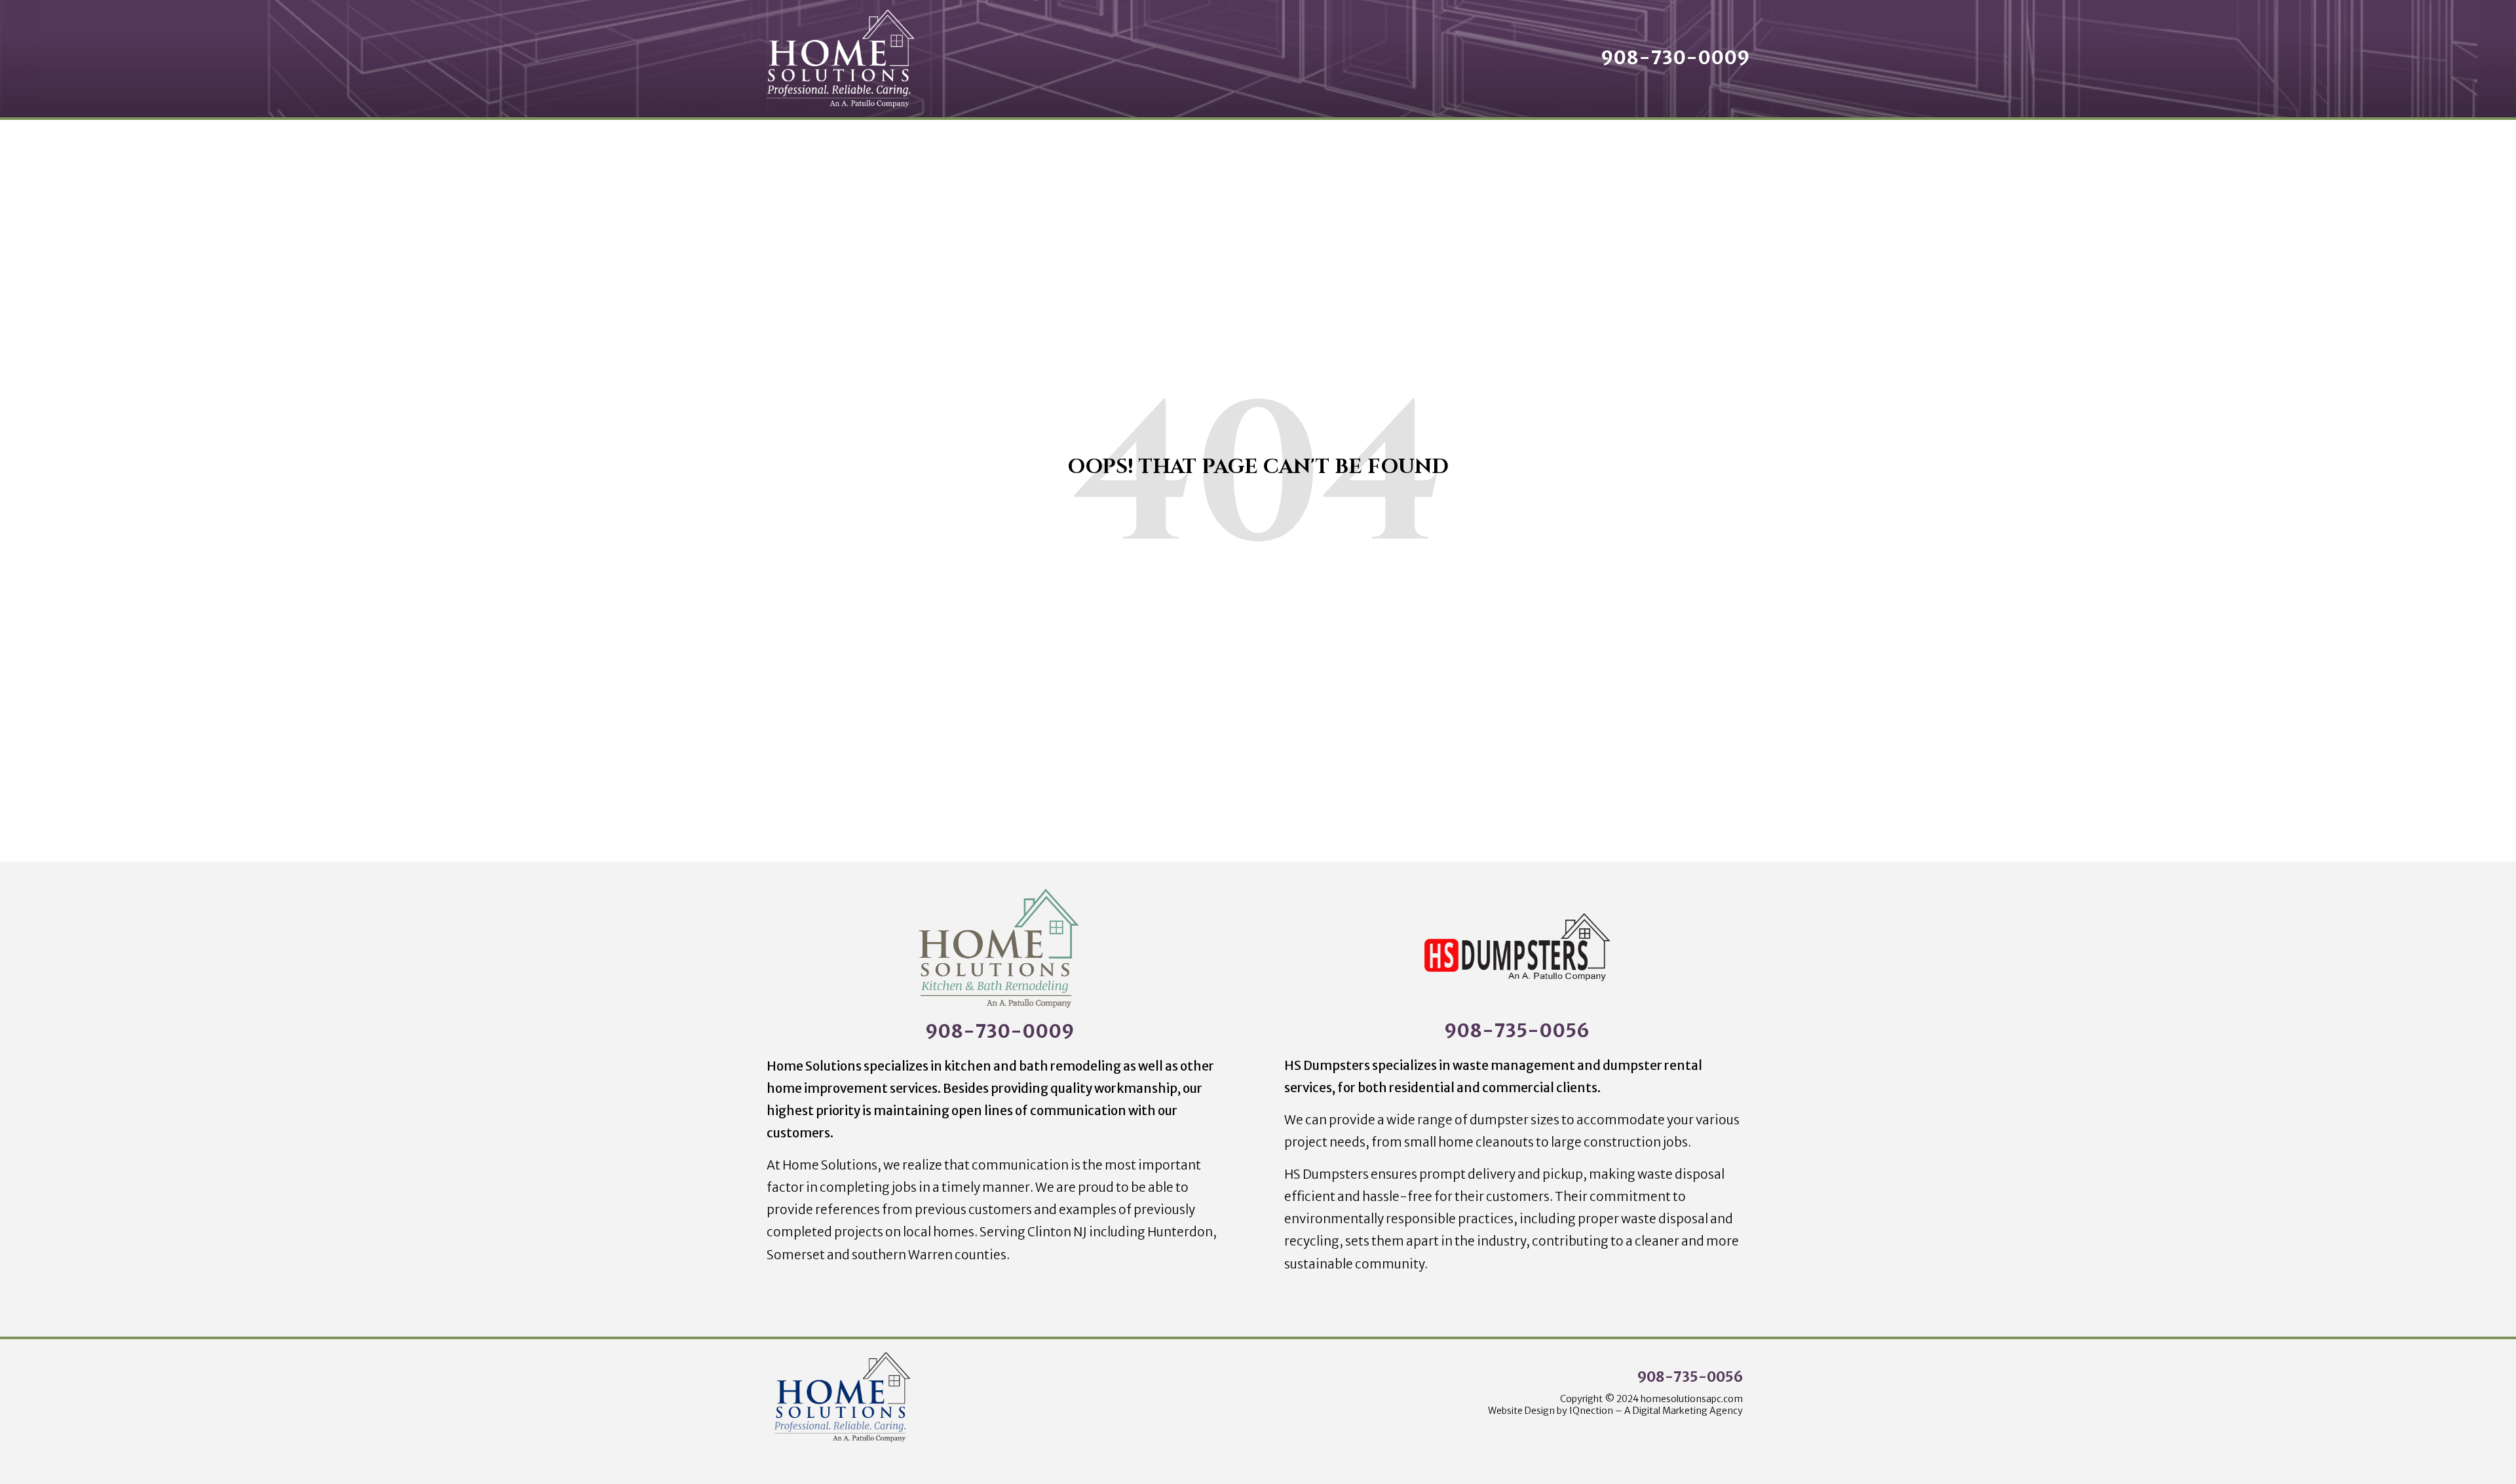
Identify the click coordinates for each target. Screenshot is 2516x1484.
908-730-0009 (1000, 1031)
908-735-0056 (1517, 1031)
